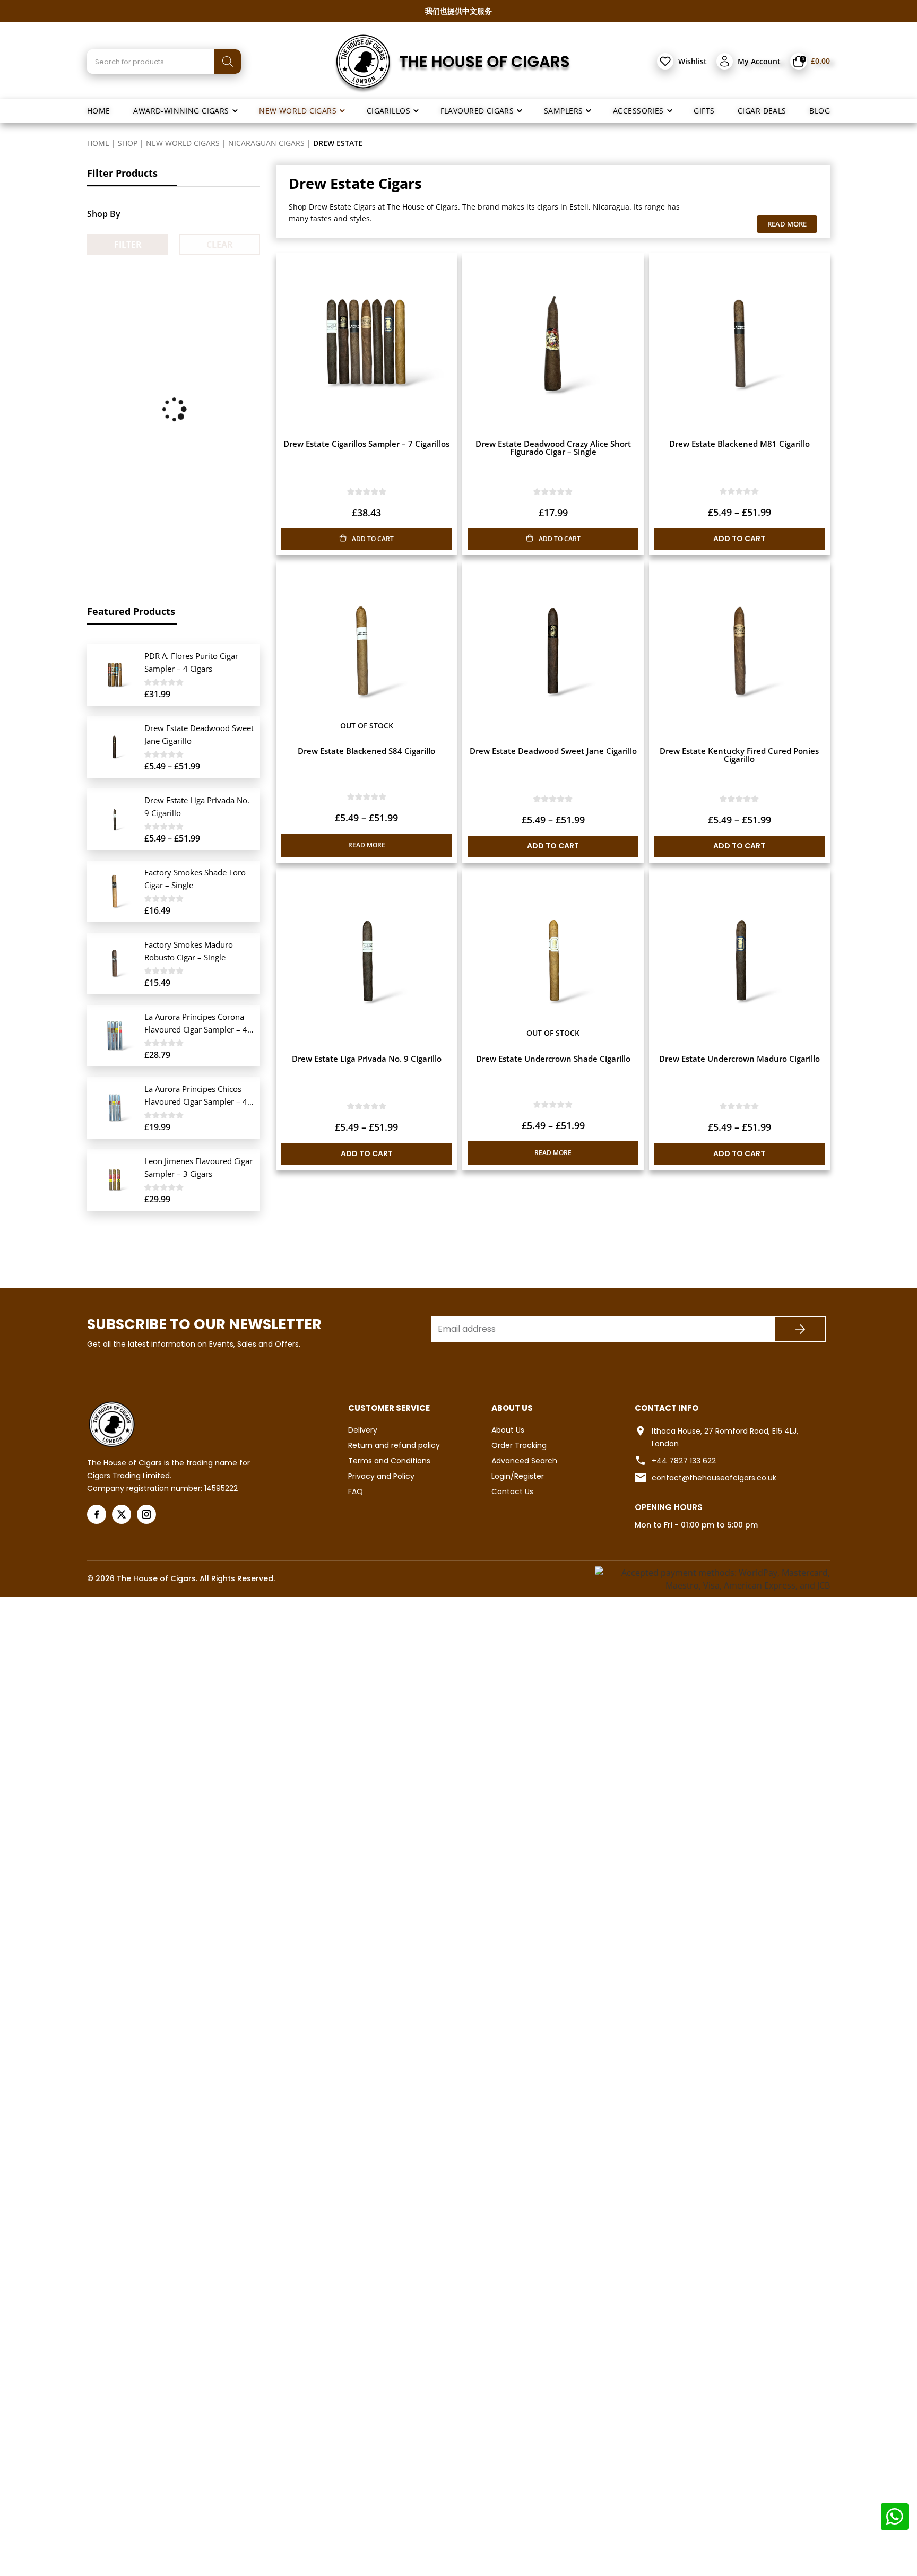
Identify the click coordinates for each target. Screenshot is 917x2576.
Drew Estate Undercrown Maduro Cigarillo (739, 1059)
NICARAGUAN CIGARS (266, 143)
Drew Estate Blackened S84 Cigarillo (366, 751)
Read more (367, 845)
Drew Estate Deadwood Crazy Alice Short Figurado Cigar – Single (553, 448)
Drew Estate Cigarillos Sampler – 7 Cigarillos (366, 444)
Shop (128, 143)
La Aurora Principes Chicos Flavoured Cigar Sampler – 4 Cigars (196, 1096)
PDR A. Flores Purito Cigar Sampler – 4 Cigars (191, 662)
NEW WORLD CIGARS (183, 143)
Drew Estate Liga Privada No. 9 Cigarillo (367, 1059)
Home (98, 143)
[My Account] (725, 61)
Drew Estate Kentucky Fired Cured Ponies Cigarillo (739, 755)
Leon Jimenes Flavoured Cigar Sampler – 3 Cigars (198, 1167)
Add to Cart (739, 539)
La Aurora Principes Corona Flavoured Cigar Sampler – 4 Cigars (196, 1024)
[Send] (800, 1329)
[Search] (228, 62)
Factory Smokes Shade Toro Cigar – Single (195, 879)
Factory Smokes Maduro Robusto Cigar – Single (189, 951)
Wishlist (693, 61)
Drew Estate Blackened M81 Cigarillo (739, 444)
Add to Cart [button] (373, 539)
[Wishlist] (665, 61)
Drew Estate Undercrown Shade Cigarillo (553, 1059)
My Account (759, 61)
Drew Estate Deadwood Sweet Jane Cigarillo (553, 751)
